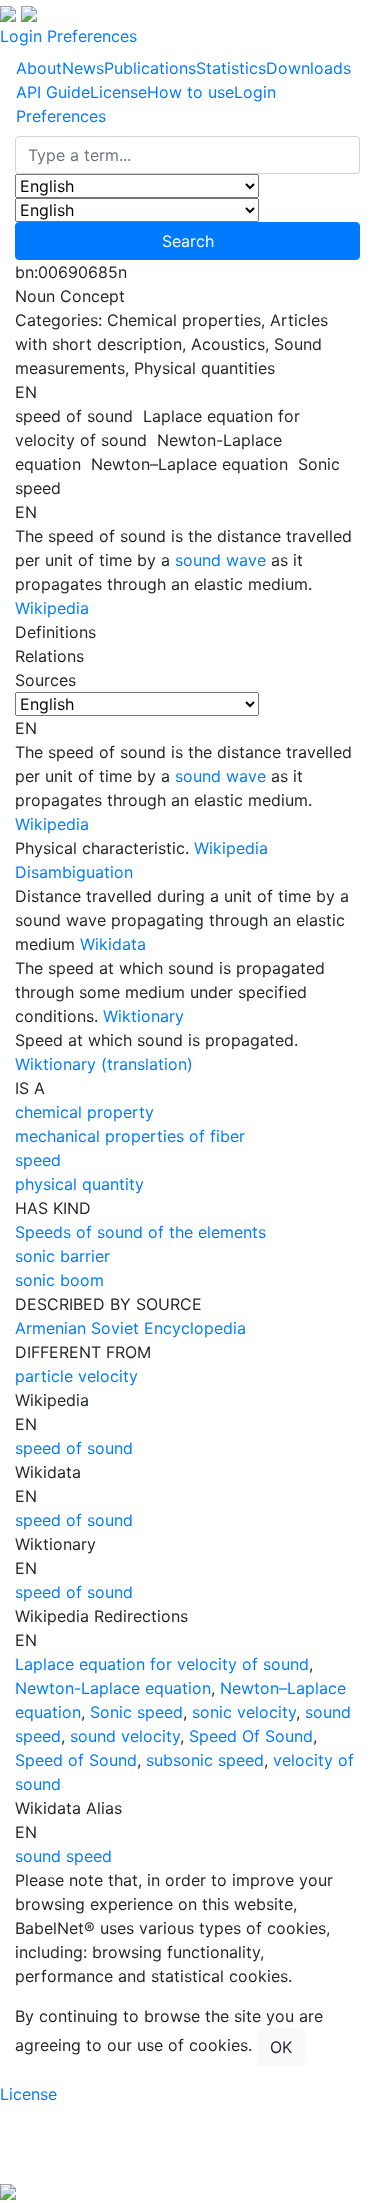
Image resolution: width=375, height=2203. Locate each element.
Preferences (92, 36)
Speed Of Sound (251, 1736)
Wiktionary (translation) (104, 1064)
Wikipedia (52, 608)
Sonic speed (136, 1712)
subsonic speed (205, 1760)
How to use (190, 92)
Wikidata (113, 944)
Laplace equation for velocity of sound (162, 1664)
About (39, 68)
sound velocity (125, 1736)
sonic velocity (244, 1712)
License (118, 92)
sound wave (220, 560)
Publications (150, 68)
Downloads (308, 68)
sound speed (63, 1856)
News (83, 68)
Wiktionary (143, 1016)
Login (21, 36)
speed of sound (74, 1448)
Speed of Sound (76, 1760)
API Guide (53, 92)
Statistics (231, 68)
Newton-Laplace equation (113, 1688)
